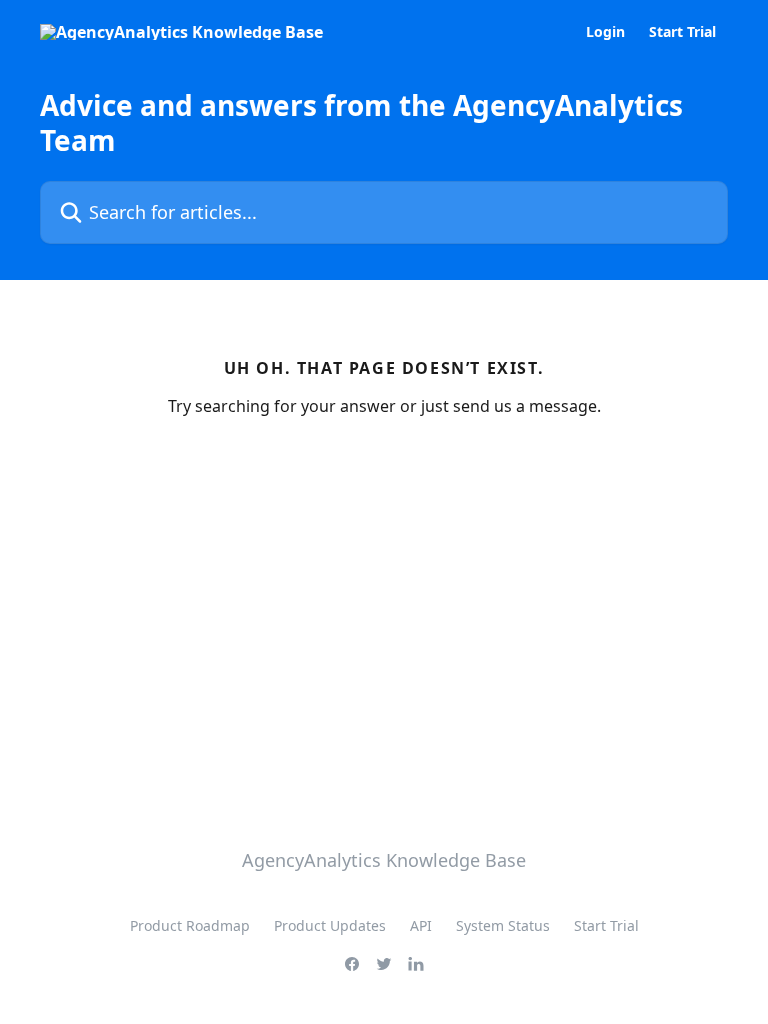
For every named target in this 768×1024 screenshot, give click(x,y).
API (421, 925)
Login (605, 32)
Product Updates (330, 925)
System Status (503, 925)
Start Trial (682, 32)
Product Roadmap (190, 925)
